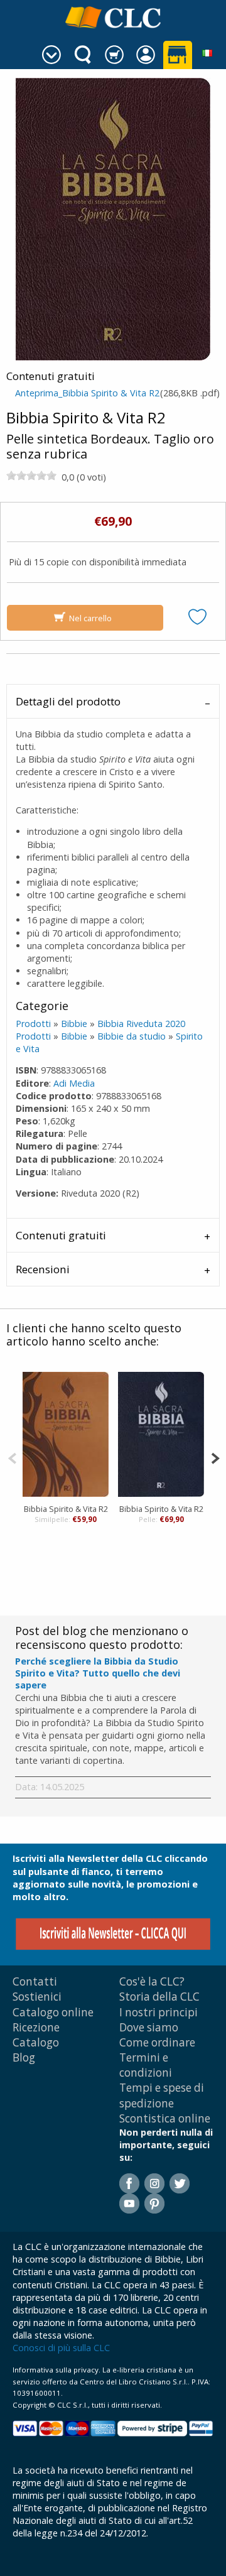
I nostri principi (159, 2012)
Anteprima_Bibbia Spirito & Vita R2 (87, 393)
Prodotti (33, 1024)
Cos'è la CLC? (152, 1981)
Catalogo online (53, 2012)
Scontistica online (165, 2118)
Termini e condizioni (146, 2065)
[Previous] (12, 1457)
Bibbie (74, 1024)
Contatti (35, 1981)
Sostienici (37, 1997)
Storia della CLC (159, 1997)
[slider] (31, 476)
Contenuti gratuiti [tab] (61, 1235)
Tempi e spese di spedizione (162, 2095)
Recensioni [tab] (43, 1269)
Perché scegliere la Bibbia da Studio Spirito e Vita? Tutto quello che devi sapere (98, 1673)
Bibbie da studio (132, 1036)
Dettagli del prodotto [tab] (68, 701)
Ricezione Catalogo (36, 2035)
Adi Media (74, 1083)
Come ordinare (157, 2042)
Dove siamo (149, 2027)
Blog (24, 2057)
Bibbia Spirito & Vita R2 (66, 1509)
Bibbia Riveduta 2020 (141, 1024)
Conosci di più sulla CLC (61, 2348)
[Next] (215, 1457)
